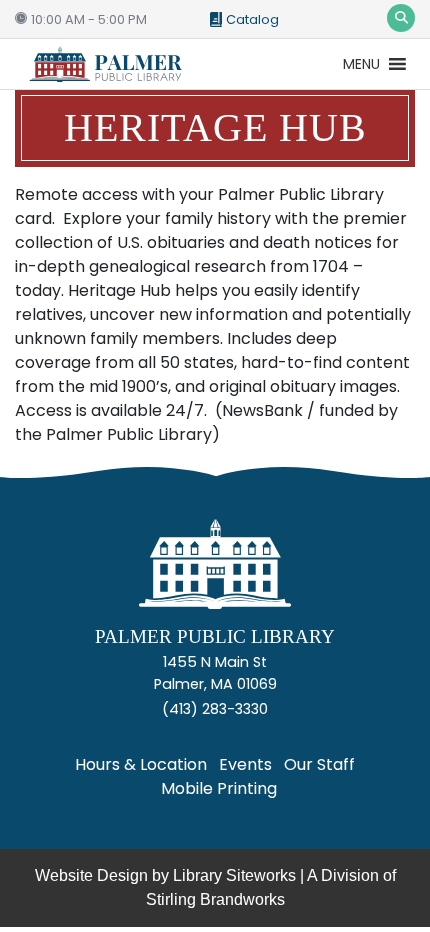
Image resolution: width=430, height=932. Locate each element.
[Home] (215, 572)
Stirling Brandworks (215, 899)
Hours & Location (141, 764)
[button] (361, 64)
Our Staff (319, 764)
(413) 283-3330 (215, 709)
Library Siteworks (234, 875)
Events (245, 764)
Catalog (252, 19)
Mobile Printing (219, 788)
